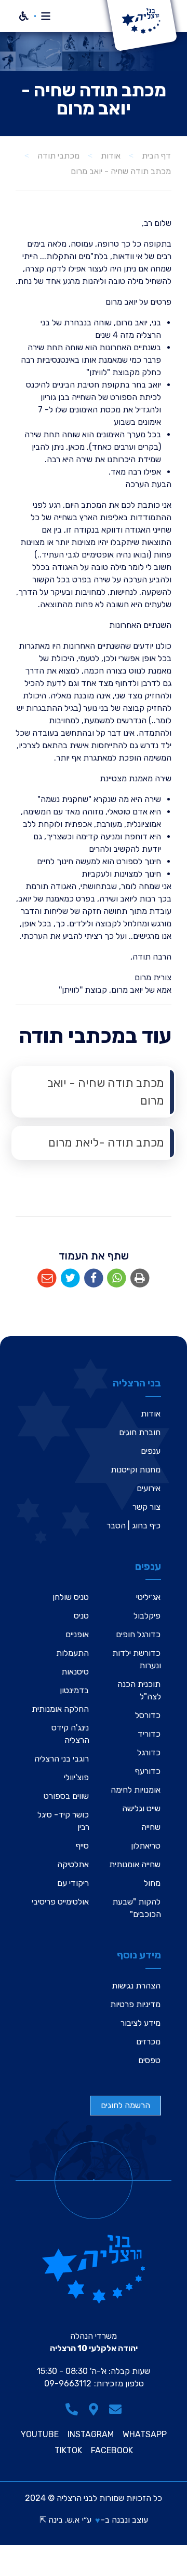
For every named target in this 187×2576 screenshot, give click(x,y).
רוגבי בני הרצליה (62, 1759)
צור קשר (146, 1507)
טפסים (149, 2060)
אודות (151, 1414)
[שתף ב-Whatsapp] (117, 1278)
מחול (152, 1883)
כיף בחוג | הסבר (133, 1526)
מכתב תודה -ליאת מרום (106, 1143)
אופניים (77, 1634)
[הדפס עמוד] (140, 1278)
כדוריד (149, 1734)
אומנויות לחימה (136, 1790)
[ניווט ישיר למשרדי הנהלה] (94, 2409)
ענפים (151, 1451)
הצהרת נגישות (136, 1986)
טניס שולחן (71, 1597)
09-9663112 (68, 2384)
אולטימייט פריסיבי (60, 1902)
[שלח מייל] (115, 2409)
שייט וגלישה (141, 1808)
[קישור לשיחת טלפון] (72, 2409)
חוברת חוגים (140, 1432)
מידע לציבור (141, 2023)
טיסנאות (75, 1672)
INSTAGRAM (91, 2435)
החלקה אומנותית (60, 1709)
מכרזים (148, 2042)
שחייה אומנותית (135, 1864)
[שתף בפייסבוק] (94, 1278)
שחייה (151, 1827)
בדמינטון (74, 1690)
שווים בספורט (66, 1796)
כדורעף (148, 1771)
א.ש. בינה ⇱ (59, 2520)
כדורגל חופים (138, 1634)
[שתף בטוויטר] (70, 1278)
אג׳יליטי (148, 1597)
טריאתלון (146, 1846)
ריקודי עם (73, 1883)
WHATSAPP (145, 2435)
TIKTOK (68, 2451)
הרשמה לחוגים (125, 2105)
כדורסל (148, 1715)
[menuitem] (94, 1092)
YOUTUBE (40, 2435)
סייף (82, 1846)
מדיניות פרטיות (135, 2004)
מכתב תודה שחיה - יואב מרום (106, 1092)
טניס (81, 1616)
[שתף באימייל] (47, 1278)
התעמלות (72, 1653)
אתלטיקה (73, 1864)
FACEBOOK (112, 2451)
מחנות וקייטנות (136, 1470)
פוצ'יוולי (76, 1777)
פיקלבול (147, 1616)
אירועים (149, 1488)
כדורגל (149, 1752)
